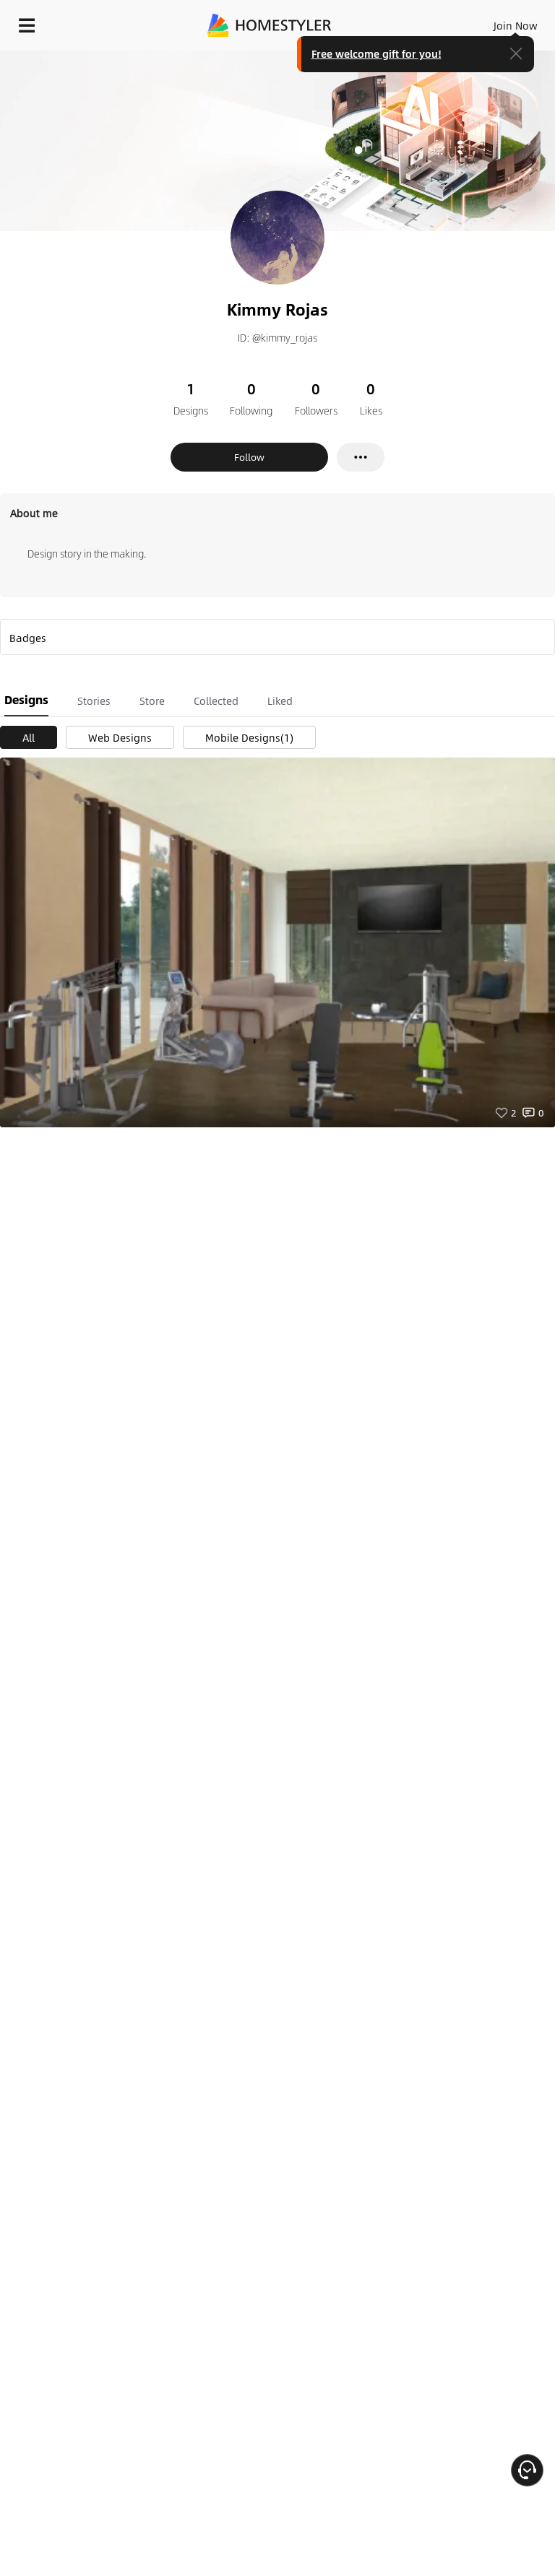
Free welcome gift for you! (377, 53)
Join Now (516, 25)
